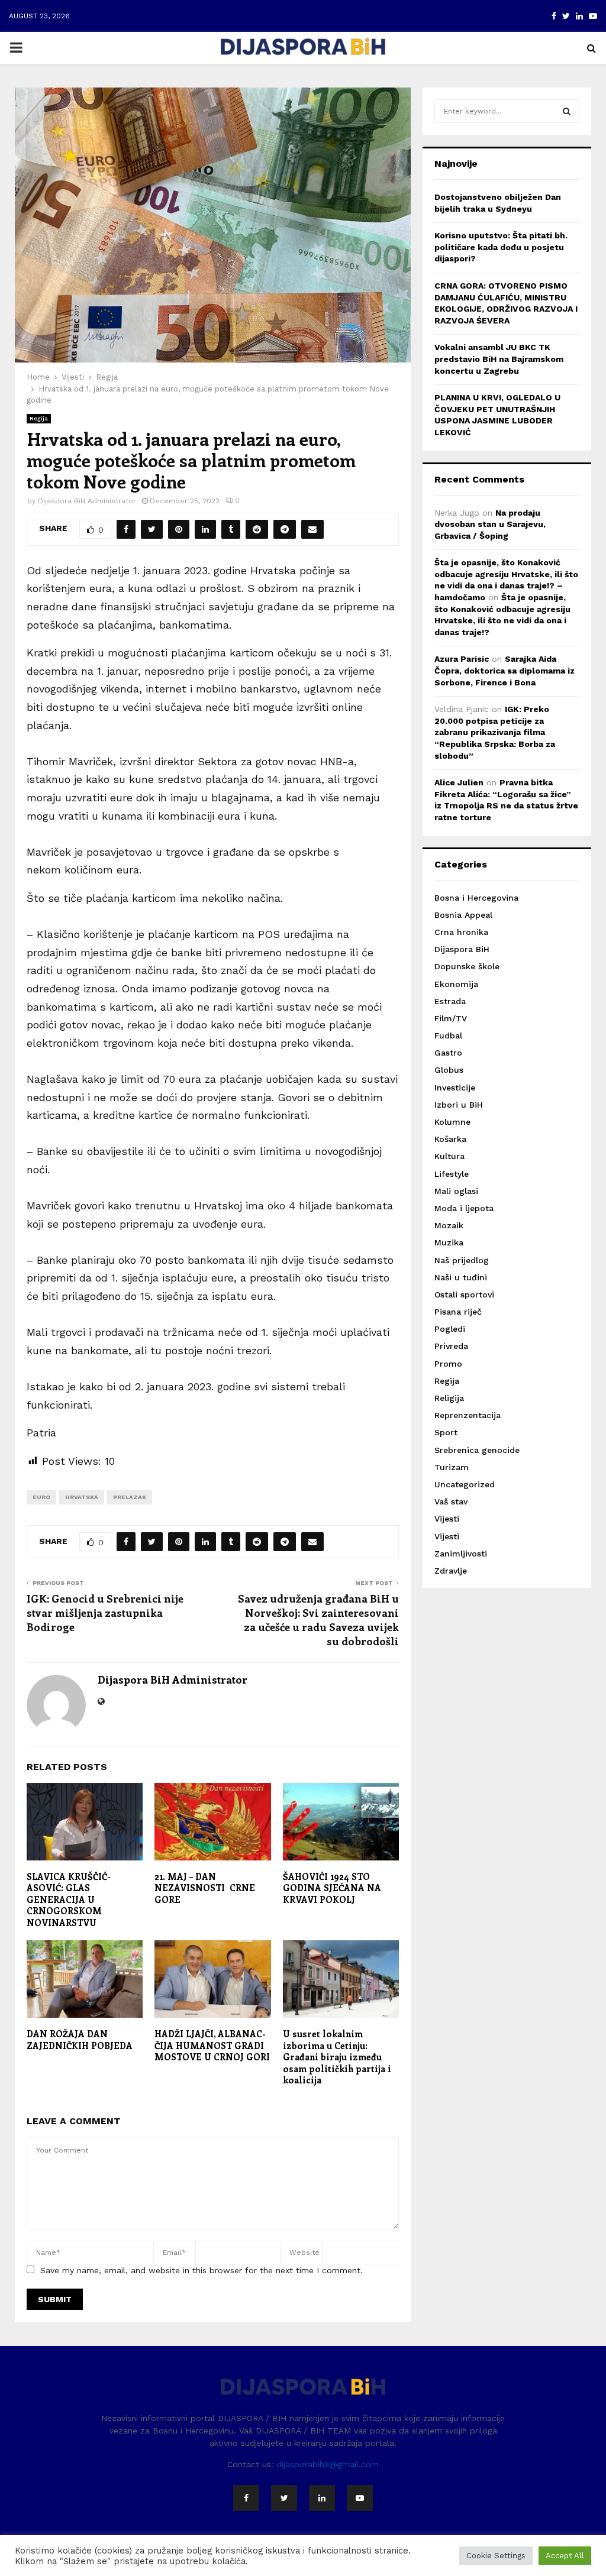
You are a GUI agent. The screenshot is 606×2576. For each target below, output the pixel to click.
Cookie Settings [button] (496, 2556)
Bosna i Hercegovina (476, 898)
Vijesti (447, 1519)
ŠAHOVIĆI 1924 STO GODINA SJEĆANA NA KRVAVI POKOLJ (332, 1888)
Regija (39, 418)
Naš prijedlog (462, 1260)
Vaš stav (451, 1501)
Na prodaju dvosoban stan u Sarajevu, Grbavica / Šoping (490, 524)
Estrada (450, 1001)
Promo (448, 1364)
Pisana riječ (458, 1312)
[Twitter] (284, 2498)
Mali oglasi (456, 1191)
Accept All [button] (565, 2556)
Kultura (449, 1156)
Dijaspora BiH (462, 949)
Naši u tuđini (461, 1277)
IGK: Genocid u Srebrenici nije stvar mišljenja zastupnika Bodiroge (105, 1613)
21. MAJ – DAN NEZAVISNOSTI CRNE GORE (205, 1888)
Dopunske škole (467, 966)
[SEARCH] (567, 111)
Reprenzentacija (468, 1415)
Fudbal (448, 1035)
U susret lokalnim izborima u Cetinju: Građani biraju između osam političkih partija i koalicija (337, 2057)
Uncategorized (465, 1484)
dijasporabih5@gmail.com (328, 2464)
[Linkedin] (322, 2498)
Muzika (449, 1242)
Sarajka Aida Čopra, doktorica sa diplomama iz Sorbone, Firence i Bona (505, 670)
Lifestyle (452, 1174)
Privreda (451, 1346)
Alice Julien (459, 782)
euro (41, 1497)
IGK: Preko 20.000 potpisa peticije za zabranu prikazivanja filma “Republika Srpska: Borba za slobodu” (495, 732)
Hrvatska (82, 1497)
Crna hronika (461, 932)
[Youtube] (360, 2498)
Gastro (448, 1053)
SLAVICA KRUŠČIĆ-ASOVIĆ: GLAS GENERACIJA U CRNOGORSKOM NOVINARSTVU (69, 1899)
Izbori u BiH (459, 1105)
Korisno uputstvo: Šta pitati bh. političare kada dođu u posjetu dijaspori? (501, 247)
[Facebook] (246, 2498)
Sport (446, 1432)
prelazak (130, 1497)
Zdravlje (451, 1571)
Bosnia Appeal (463, 915)
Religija (449, 1398)
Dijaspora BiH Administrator (87, 501)
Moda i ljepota (464, 1208)
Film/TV (451, 1018)
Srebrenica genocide (477, 1450)
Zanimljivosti (461, 1554)
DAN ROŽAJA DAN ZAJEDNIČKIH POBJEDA (80, 2040)
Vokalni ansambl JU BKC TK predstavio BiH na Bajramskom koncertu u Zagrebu (499, 359)
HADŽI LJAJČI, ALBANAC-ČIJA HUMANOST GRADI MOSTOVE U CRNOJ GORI (212, 2045)
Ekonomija (456, 984)
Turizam (452, 1467)
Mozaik (449, 1225)
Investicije (455, 1088)
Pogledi (450, 1329)
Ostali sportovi (464, 1295)
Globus (449, 1070)
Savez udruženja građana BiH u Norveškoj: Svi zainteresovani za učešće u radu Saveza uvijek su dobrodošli (318, 1620)
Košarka (450, 1139)
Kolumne (452, 1122)
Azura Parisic (462, 659)
